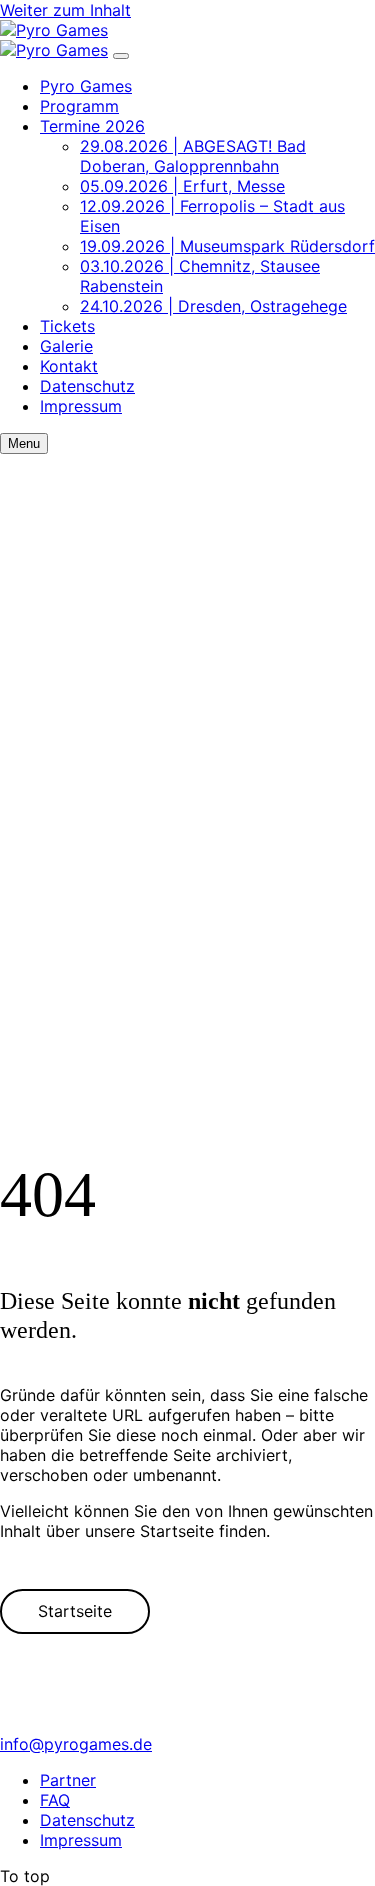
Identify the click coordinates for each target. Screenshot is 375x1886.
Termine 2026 (92, 126)
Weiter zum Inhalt (65, 10)
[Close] (121, 56)
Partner (68, 1780)
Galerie (66, 346)
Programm (79, 106)
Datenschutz (87, 386)
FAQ (55, 1800)
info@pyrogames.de (76, 1744)
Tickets (67, 326)
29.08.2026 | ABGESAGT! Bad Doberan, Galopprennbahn (193, 156)
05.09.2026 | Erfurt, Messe (182, 186)
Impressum (81, 406)
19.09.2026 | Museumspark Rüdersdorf (227, 246)
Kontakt (69, 366)
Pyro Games (86, 86)
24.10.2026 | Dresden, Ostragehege (213, 306)
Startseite (75, 1611)
